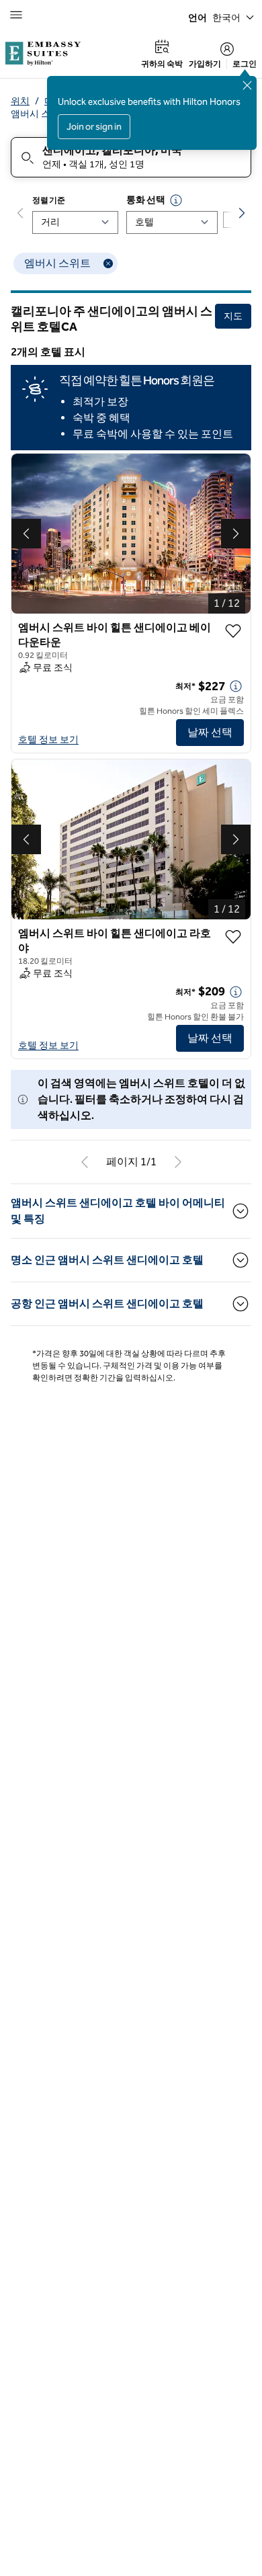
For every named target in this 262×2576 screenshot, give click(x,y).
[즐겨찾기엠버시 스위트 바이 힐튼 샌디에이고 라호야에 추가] (233, 937)
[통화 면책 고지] (176, 200)
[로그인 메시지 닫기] (247, 85)
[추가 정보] (236, 686)
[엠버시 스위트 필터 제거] (108, 263)
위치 (20, 101)
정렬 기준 (49, 200)
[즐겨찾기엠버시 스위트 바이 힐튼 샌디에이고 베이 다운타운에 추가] (233, 631)
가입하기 (205, 64)
